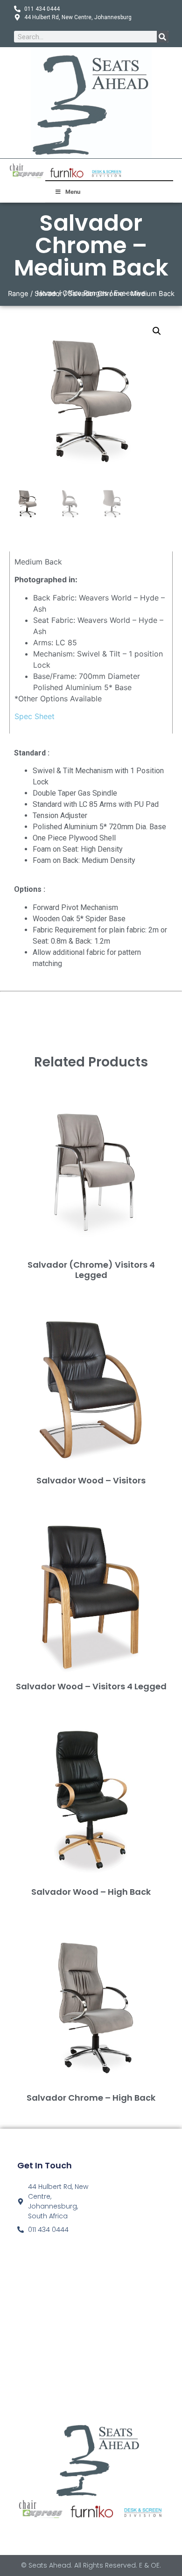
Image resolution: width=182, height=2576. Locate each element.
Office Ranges (85, 293)
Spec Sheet (35, 716)
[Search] (163, 37)
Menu (73, 192)
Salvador (48, 294)
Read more (91, 1290)
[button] (157, 331)
